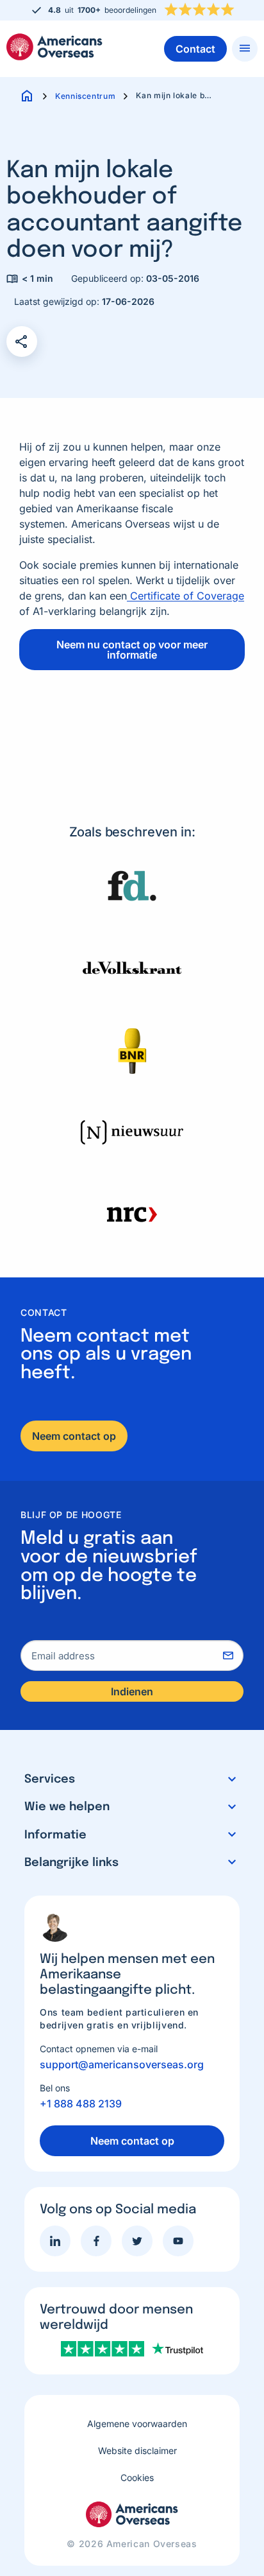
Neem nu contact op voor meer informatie (132, 650)
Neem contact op (74, 1436)
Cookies (137, 2477)
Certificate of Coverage (186, 596)
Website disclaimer (137, 2451)
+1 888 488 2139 (81, 2104)
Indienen (132, 1691)
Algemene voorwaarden (137, 2424)
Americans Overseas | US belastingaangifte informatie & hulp (54, 47)
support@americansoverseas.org (122, 2064)
